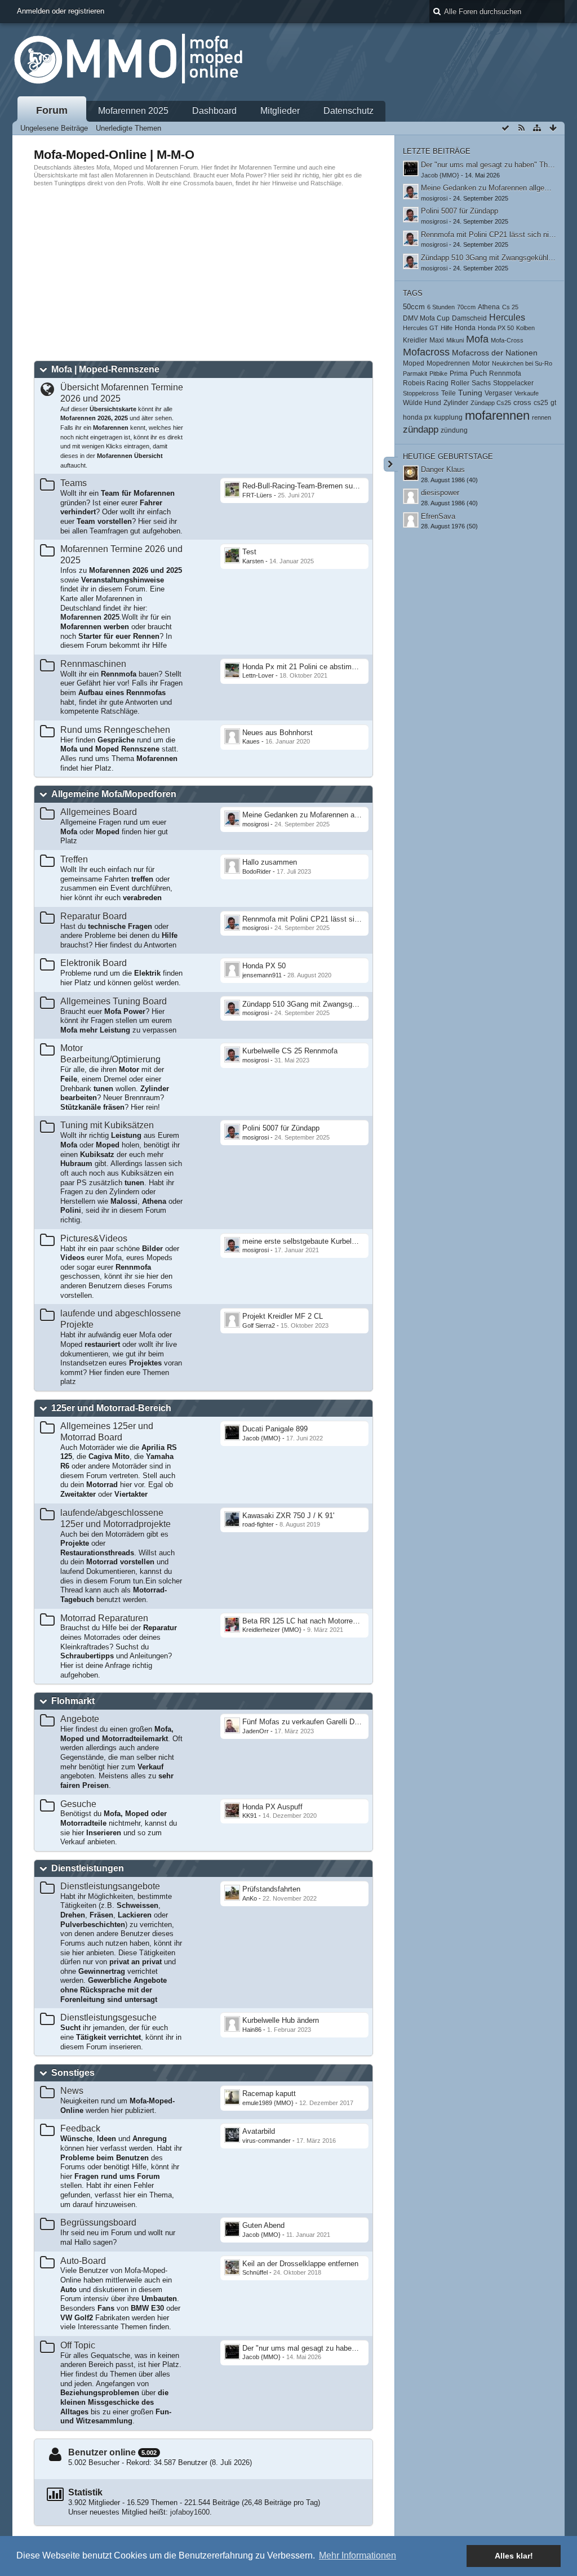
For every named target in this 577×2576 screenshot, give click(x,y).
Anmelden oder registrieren (61, 11)
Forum (52, 110)
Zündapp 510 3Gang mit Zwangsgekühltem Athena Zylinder (339, 1004)
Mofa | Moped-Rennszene (105, 369)
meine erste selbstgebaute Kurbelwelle (305, 1241)
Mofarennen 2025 (133, 111)
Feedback (80, 2128)
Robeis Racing (426, 383)
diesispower (440, 493)
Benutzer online (102, 2452)
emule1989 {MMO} (268, 2103)
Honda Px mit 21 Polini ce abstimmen (304, 667)
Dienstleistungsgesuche (108, 2017)
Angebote (80, 1719)
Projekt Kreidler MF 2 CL (283, 1316)
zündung (454, 430)
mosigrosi (256, 824)
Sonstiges (73, 2073)
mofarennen (497, 415)
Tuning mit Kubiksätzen (107, 1125)
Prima (459, 373)
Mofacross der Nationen (495, 353)
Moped (414, 363)
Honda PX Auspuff (272, 1807)
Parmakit (415, 373)
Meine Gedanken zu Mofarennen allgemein (312, 815)
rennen (542, 417)
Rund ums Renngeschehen (115, 730)
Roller (460, 383)
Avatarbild (259, 2131)
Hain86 (252, 2030)
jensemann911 (262, 975)
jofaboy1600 (190, 2512)
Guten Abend (263, 2225)
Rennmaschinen (93, 664)
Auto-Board (83, 2261)
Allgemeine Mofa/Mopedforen (114, 794)
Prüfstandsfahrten (271, 1889)
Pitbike (438, 373)
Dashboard (214, 111)
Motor (481, 363)
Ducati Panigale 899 (275, 1429)
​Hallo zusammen (270, 862)
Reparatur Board (94, 916)
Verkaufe (527, 393)
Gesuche (78, 1804)
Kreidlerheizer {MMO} (272, 1630)
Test (249, 552)
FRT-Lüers (257, 495)
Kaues (251, 741)
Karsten (253, 561)
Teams (74, 483)
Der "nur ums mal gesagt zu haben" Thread (313, 2348)
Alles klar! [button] (514, 2556)
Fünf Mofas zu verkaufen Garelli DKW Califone (319, 1722)
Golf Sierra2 (259, 1325)
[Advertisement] (288, 274)
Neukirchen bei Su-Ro (522, 363)
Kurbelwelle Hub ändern (281, 2020)
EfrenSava (438, 516)
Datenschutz (349, 111)
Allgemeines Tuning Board (114, 1001)
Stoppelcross (421, 393)
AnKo (250, 1898)
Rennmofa (505, 373)
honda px (417, 417)
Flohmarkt (73, 1701)
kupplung (448, 417)
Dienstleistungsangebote (110, 1886)
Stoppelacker (513, 383)
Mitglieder (280, 111)
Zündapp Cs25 (491, 403)
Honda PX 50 (264, 966)
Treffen (74, 859)
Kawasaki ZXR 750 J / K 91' (288, 1516)
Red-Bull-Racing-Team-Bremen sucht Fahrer (314, 486)
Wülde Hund (422, 403)
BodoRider (257, 871)
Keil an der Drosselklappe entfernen (300, 2264)
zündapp (421, 430)
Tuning (470, 393)
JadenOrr (256, 1731)
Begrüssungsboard (98, 2223)
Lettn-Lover (258, 675)
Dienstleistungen (88, 1868)
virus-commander (267, 2141)
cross (522, 402)
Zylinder (456, 403)
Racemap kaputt (269, 2094)
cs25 (541, 402)
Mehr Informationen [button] (358, 2555)
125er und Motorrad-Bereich (111, 1408)
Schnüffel (255, 2272)
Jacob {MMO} (261, 1438)
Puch (478, 373)
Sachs (481, 383)
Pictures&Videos (94, 1238)
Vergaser (498, 393)
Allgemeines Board (99, 812)
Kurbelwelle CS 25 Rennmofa (290, 1051)
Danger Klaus (443, 470)
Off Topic (78, 2345)
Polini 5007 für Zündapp (281, 1128)
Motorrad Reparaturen (104, 1618)
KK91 (250, 1816)
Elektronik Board (94, 963)
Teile (449, 393)
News (72, 2091)
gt (553, 403)
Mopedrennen (448, 363)
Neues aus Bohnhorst (278, 733)
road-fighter (258, 1524)
